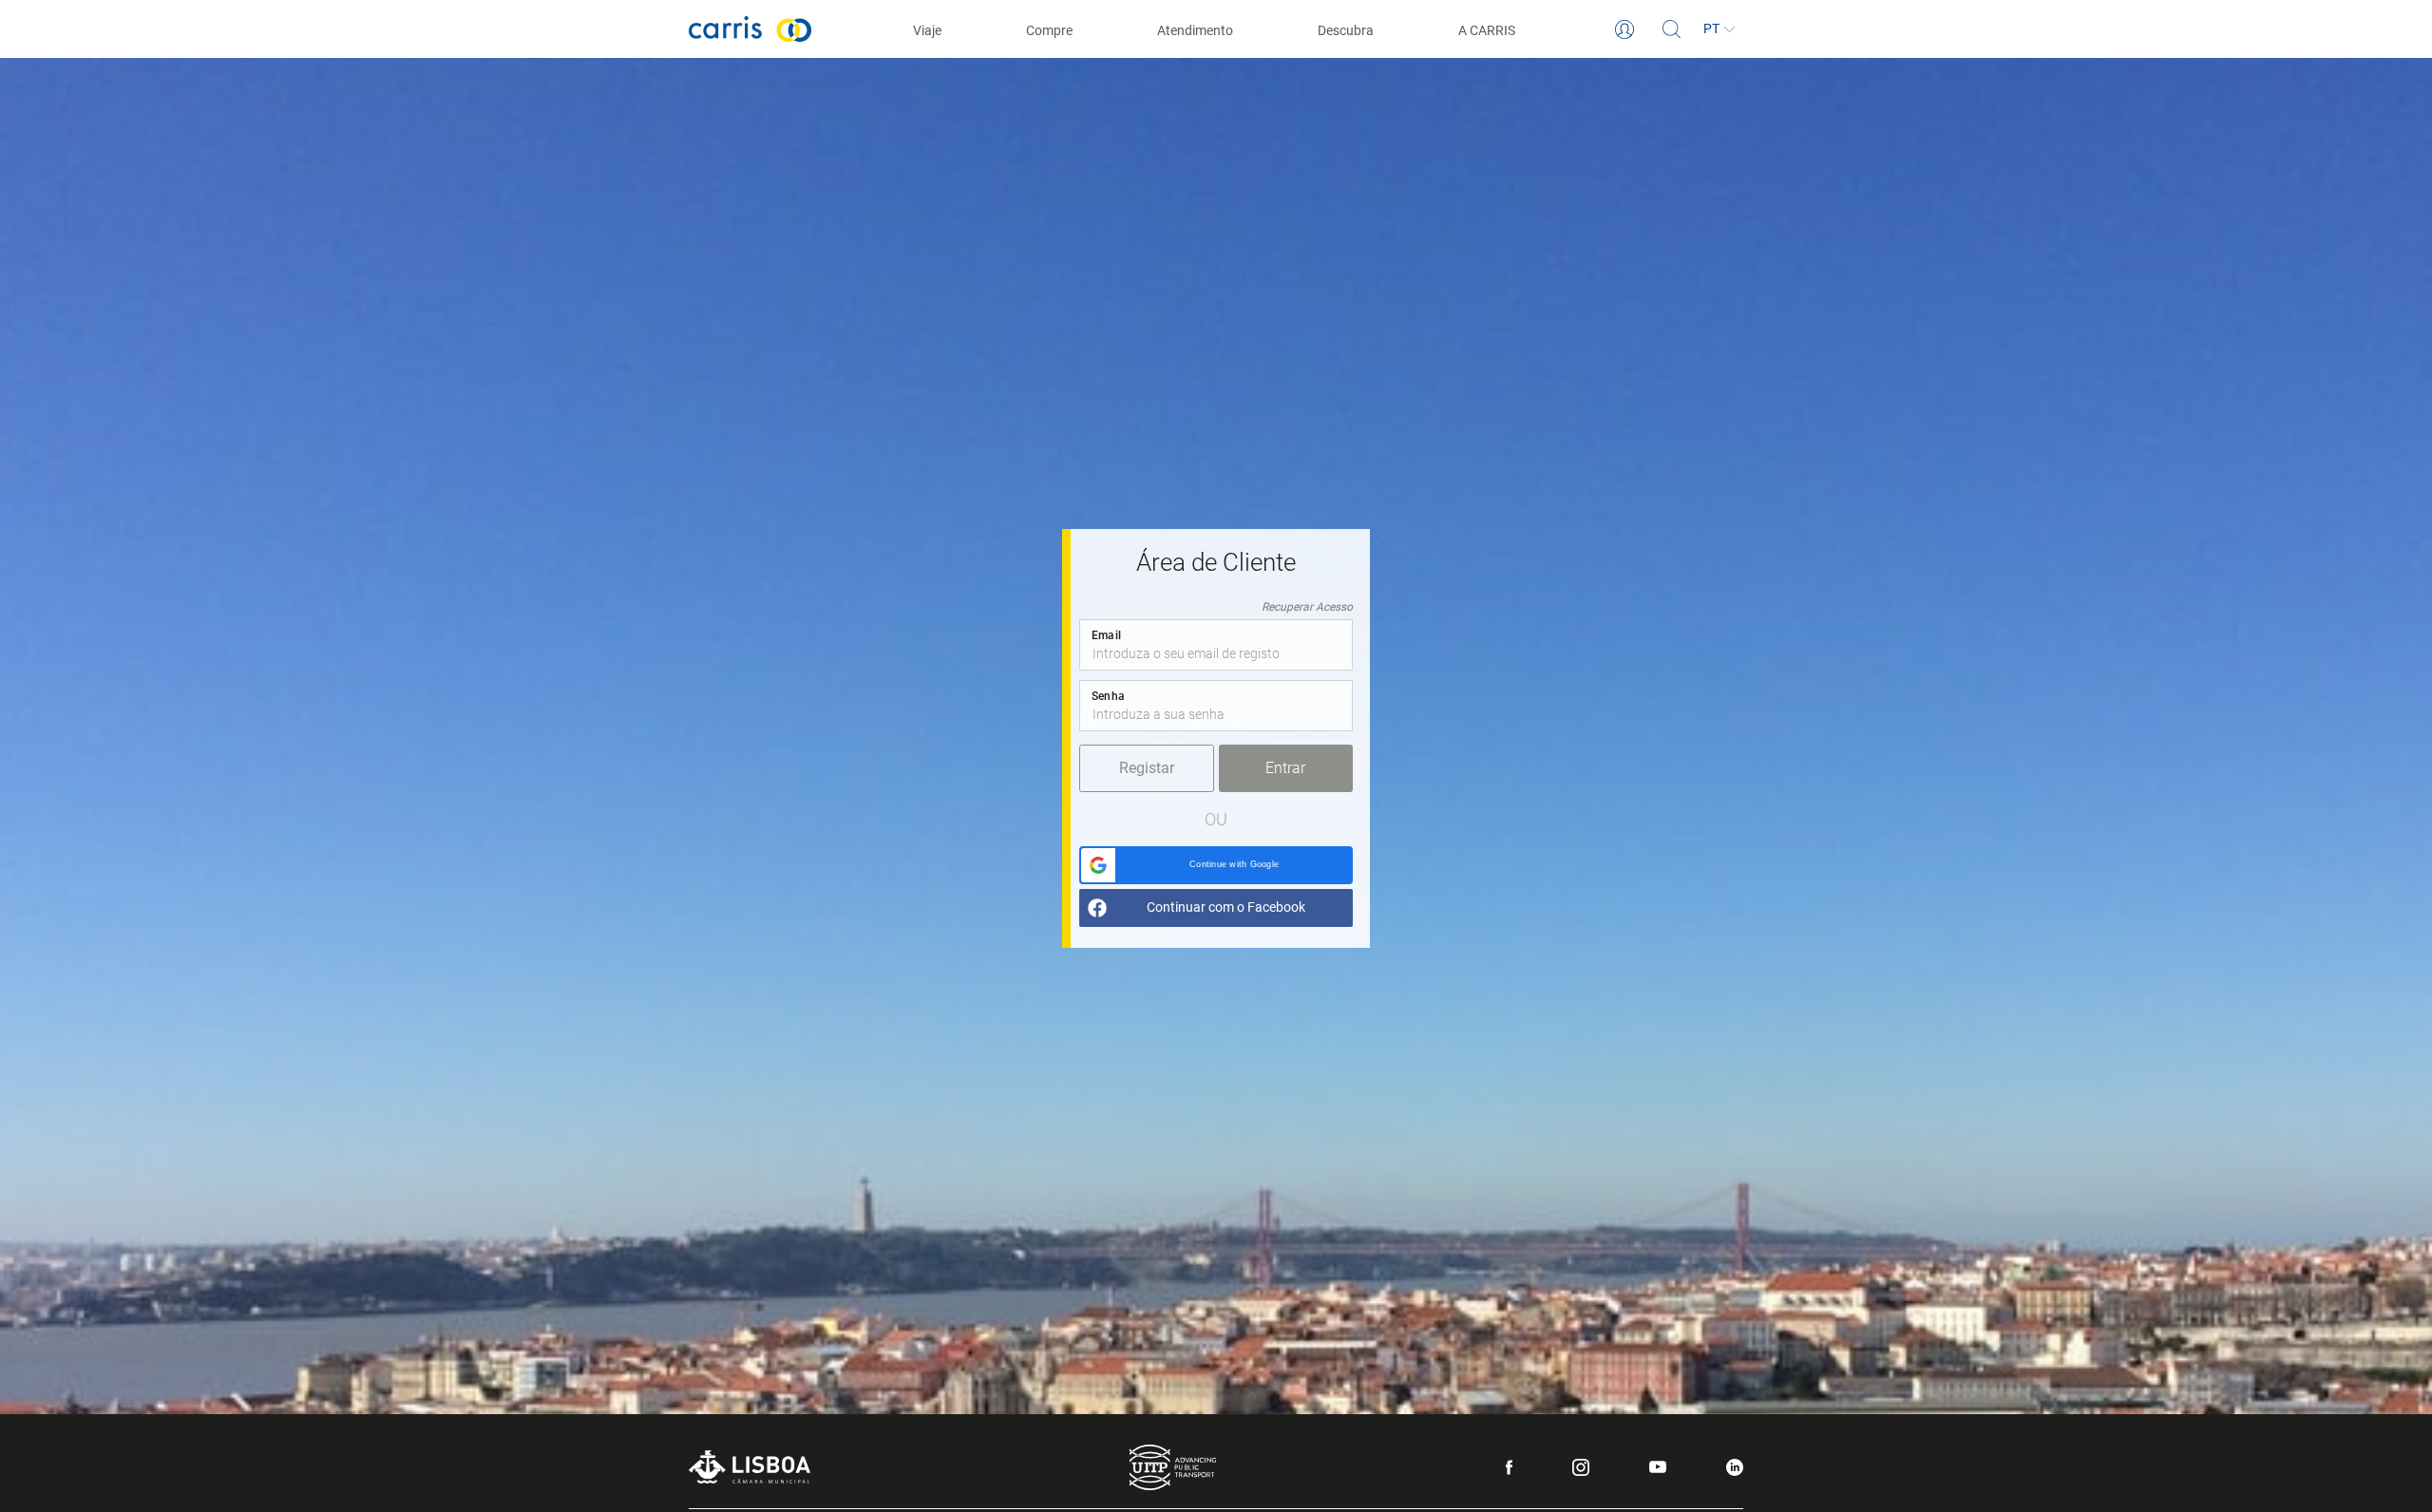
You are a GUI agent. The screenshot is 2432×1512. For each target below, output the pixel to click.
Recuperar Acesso (1307, 607)
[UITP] (1173, 1467)
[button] (1216, 865)
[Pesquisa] (1672, 29)
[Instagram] (1581, 1467)
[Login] (1624, 29)
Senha (1108, 696)
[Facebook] (1509, 1467)
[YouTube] (1658, 1467)
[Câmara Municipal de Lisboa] (750, 1467)
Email (1106, 635)
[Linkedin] (1735, 1467)
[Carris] (750, 29)
